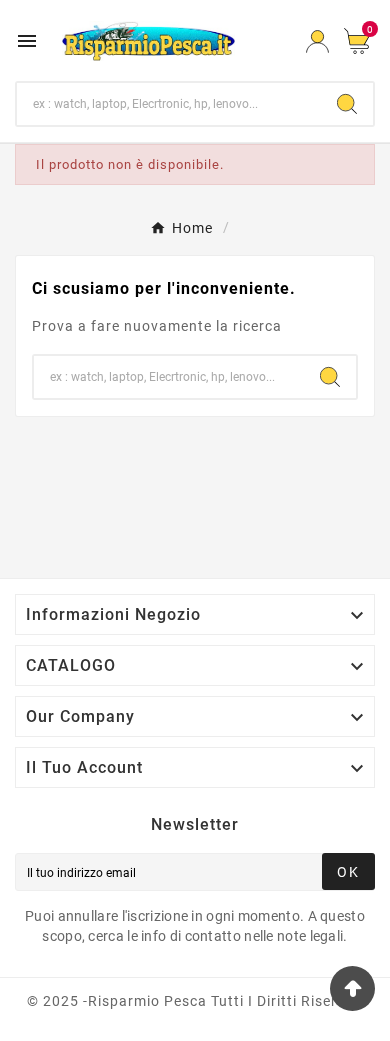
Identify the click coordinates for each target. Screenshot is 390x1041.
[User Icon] (317, 41)
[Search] (347, 104)
